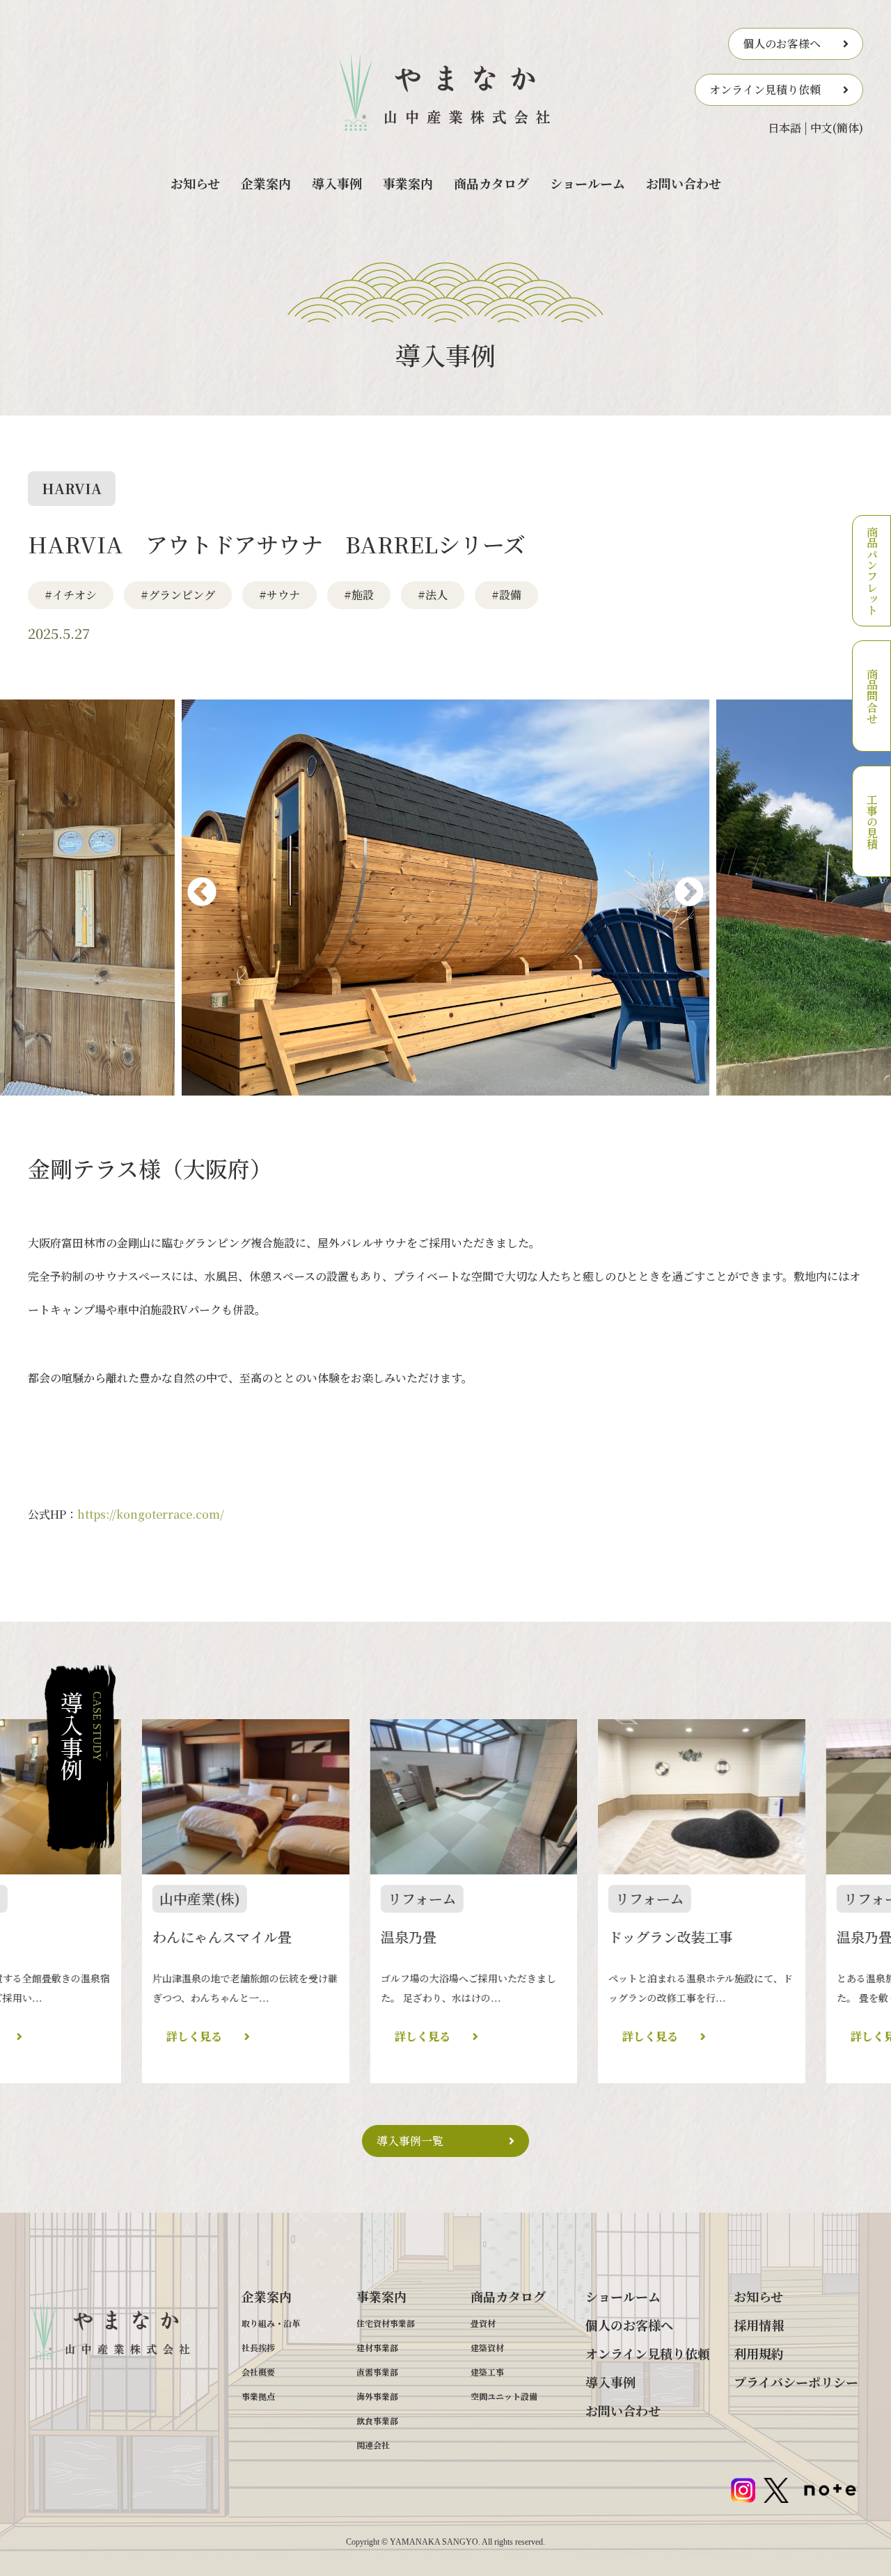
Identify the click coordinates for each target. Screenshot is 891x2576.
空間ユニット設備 (504, 2396)
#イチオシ (71, 595)
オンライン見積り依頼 (765, 89)
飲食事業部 (377, 2420)
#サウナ (279, 595)
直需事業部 (377, 2372)
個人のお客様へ (782, 44)
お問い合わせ (684, 183)
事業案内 (408, 183)
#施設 (359, 595)
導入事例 (337, 183)
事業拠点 (258, 2396)
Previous (185, 897)
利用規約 (759, 2353)
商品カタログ (491, 183)
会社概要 (258, 2372)
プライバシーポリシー (796, 2382)
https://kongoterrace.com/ (151, 1514)
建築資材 (487, 2347)
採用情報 (759, 2325)
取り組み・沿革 (271, 2323)
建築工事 (487, 2372)
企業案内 (266, 183)
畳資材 (483, 2323)
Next (672, 897)
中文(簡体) (837, 128)
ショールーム (588, 183)
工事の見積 (872, 821)
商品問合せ (872, 696)
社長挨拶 (258, 2347)
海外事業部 (377, 2396)
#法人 (433, 595)
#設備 (506, 595)
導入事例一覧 (410, 2141)
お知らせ (195, 183)
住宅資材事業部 (386, 2323)
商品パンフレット (872, 571)
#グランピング (178, 595)
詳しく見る (59, 2036)
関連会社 (373, 2445)
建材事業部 (377, 2347)
